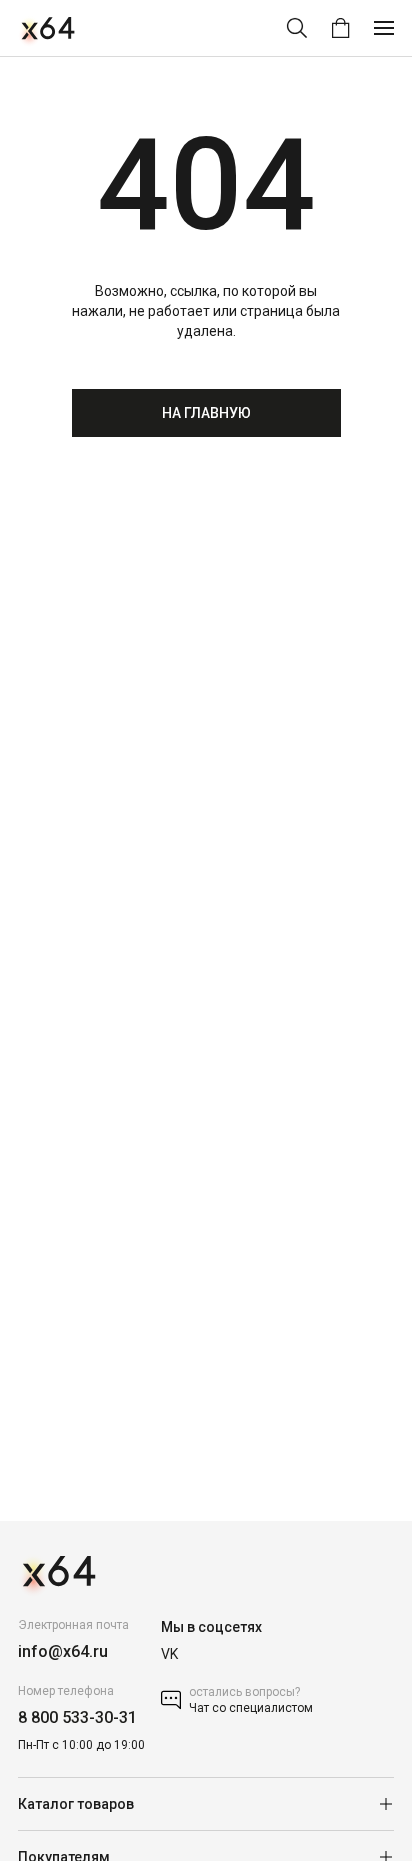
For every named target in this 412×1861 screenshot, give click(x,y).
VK (169, 1654)
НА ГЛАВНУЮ (206, 413)
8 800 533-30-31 (77, 1717)
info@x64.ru (63, 1651)
